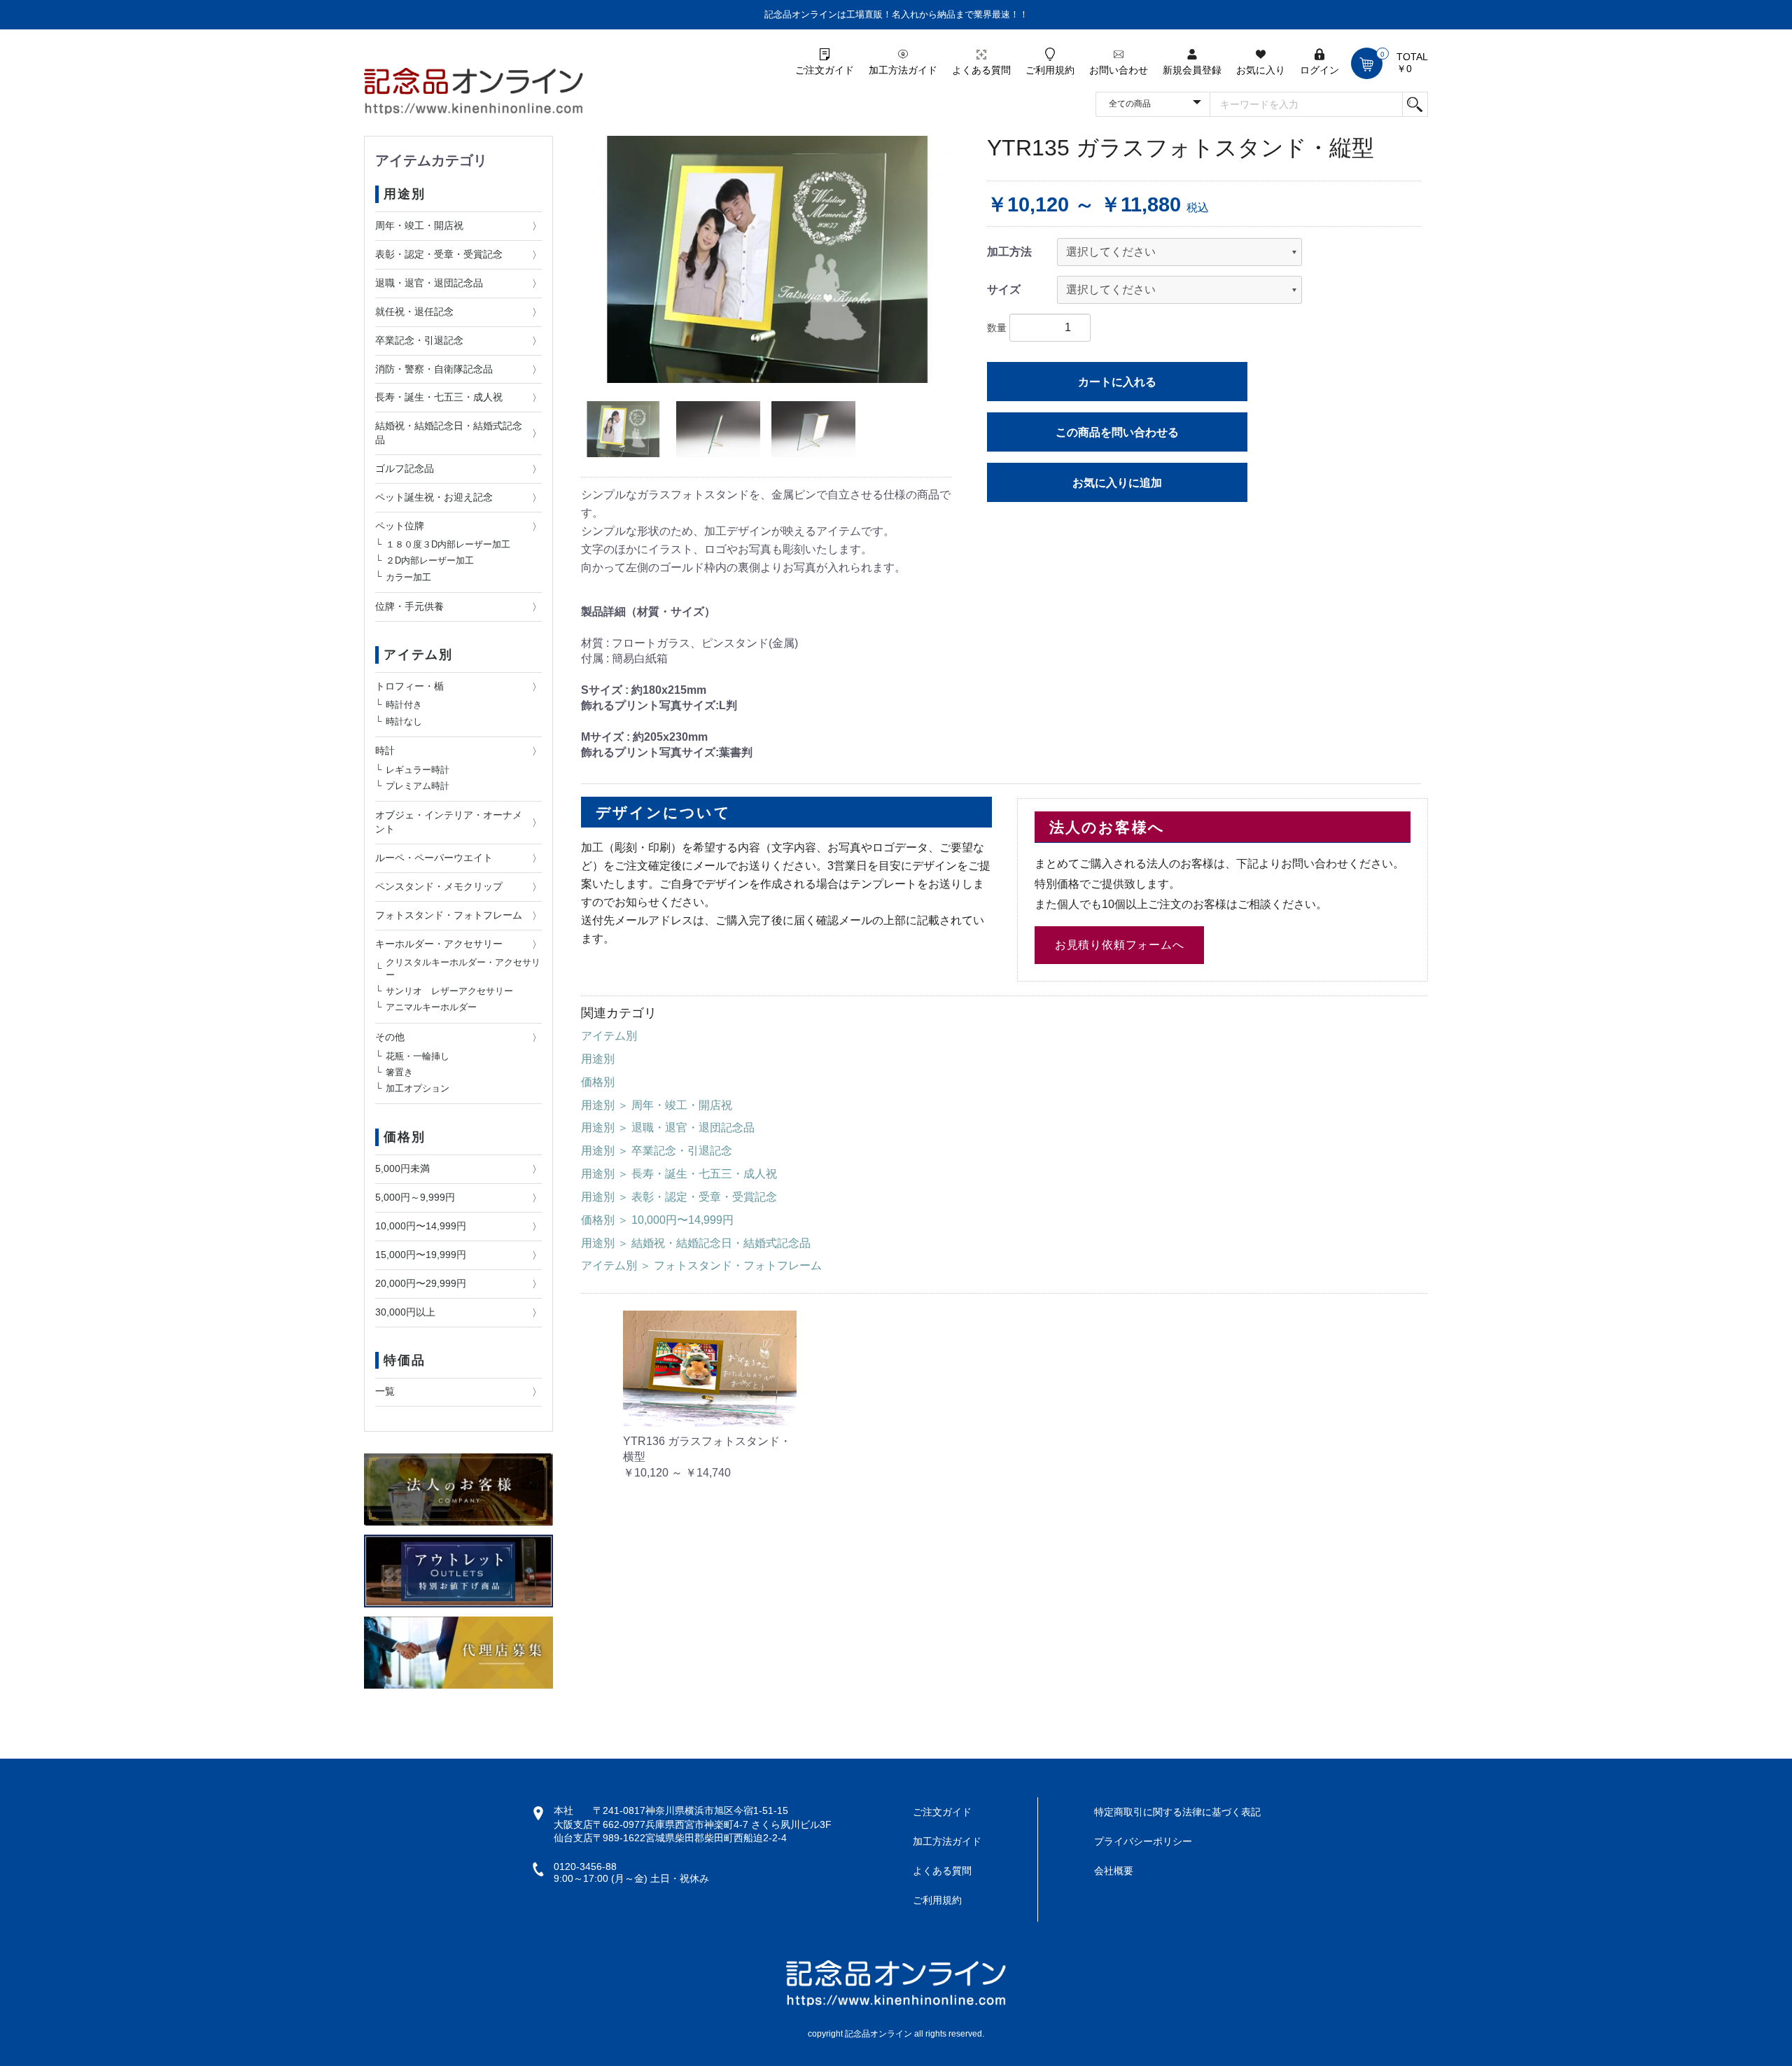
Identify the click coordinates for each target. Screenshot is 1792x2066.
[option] (766, 259)
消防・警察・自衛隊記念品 (434, 369)
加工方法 (1009, 252)
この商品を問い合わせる (1117, 432)
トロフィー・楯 (409, 686)
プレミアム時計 (418, 786)
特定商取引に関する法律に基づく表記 (1177, 1812)
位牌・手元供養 (409, 606)
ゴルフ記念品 (405, 468)
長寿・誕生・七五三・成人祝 (439, 397)
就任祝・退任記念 (414, 312)
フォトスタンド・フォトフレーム (449, 915)
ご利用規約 (937, 1900)
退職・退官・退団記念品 (429, 283)
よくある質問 (942, 1871)
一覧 (385, 1391)
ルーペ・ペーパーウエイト (434, 858)
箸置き (399, 1072)
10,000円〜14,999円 (421, 1226)
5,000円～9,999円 (415, 1197)
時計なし (404, 721)
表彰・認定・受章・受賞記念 (439, 254)
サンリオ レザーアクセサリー (449, 991)
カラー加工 (408, 577)
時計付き (404, 705)
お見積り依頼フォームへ (1120, 945)
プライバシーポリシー (1143, 1841)
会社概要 (1114, 1871)
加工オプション (418, 1088)
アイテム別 (418, 655)
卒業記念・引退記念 (419, 340)
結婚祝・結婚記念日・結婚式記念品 (449, 433)
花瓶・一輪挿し (418, 1055)
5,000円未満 (402, 1168)
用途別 (404, 194)
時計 (385, 751)
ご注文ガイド (942, 1812)
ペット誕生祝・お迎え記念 (434, 497)
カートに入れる (1117, 382)
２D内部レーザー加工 (430, 560)
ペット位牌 (400, 526)
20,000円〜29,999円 (421, 1283)
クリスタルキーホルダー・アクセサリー (463, 969)
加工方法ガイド (947, 1841)
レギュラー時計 (418, 769)
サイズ (1004, 289)
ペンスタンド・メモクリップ (439, 886)
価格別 (404, 1137)
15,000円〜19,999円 (421, 1255)
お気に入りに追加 (1117, 483)
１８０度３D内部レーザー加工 (448, 544)
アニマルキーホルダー (431, 1007)
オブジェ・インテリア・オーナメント (449, 822)
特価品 (404, 1360)
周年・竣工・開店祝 (419, 225)
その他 (390, 1037)
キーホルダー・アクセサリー (439, 944)
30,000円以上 (405, 1312)
